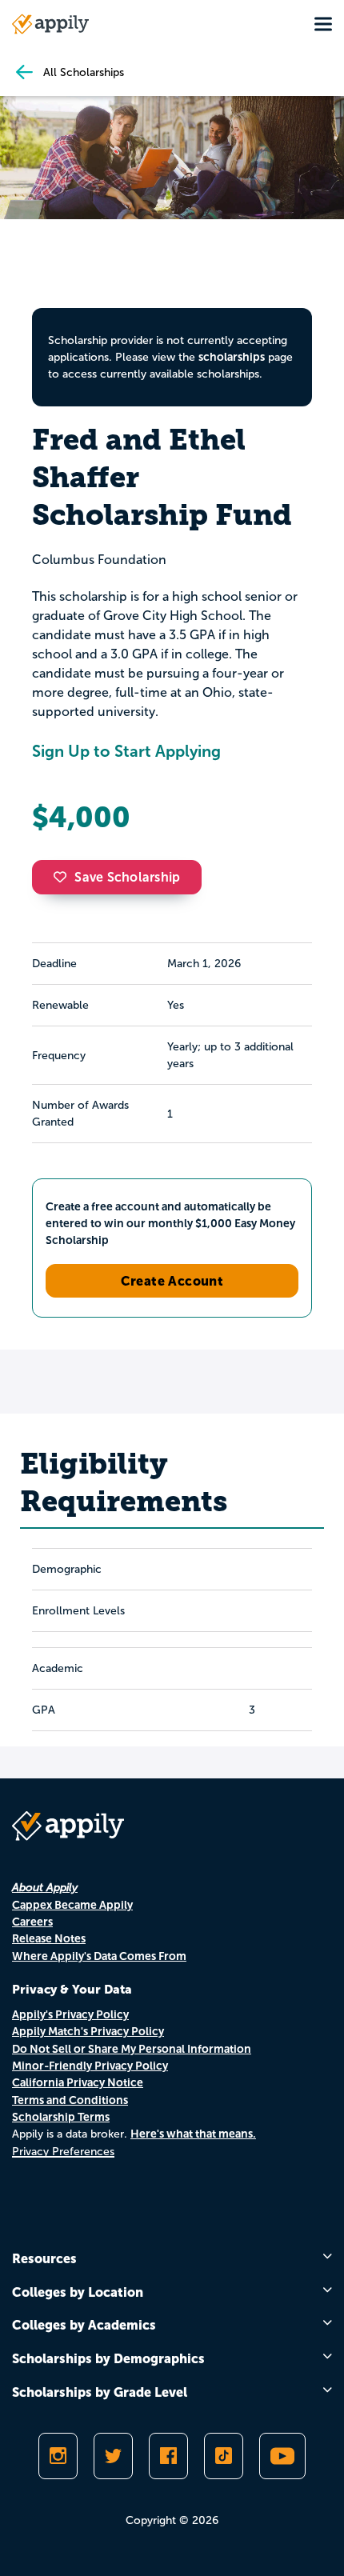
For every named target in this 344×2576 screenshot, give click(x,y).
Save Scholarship (127, 877)
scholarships (232, 357)
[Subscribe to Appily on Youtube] (282, 2456)
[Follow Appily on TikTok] (224, 2456)
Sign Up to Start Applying (126, 751)
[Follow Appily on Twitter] (113, 2456)
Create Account (172, 1281)
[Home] (50, 24)
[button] (64, 877)
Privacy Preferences (63, 2152)
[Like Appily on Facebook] (168, 2456)
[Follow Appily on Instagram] (58, 2456)
